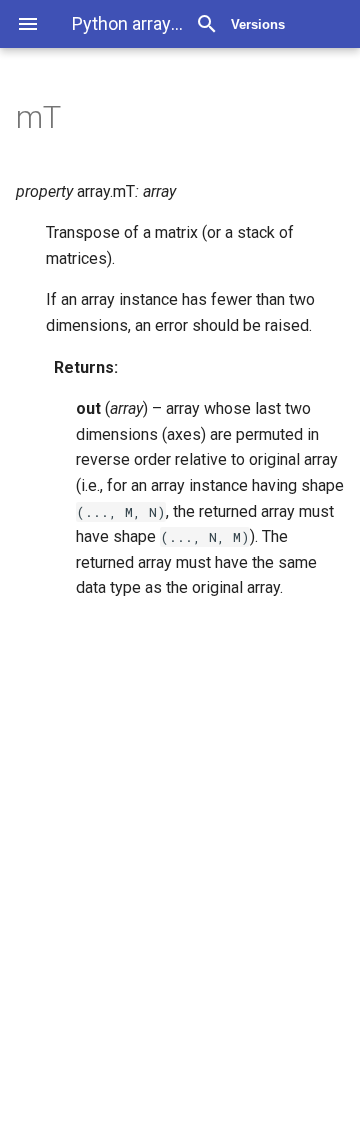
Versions (258, 24)
